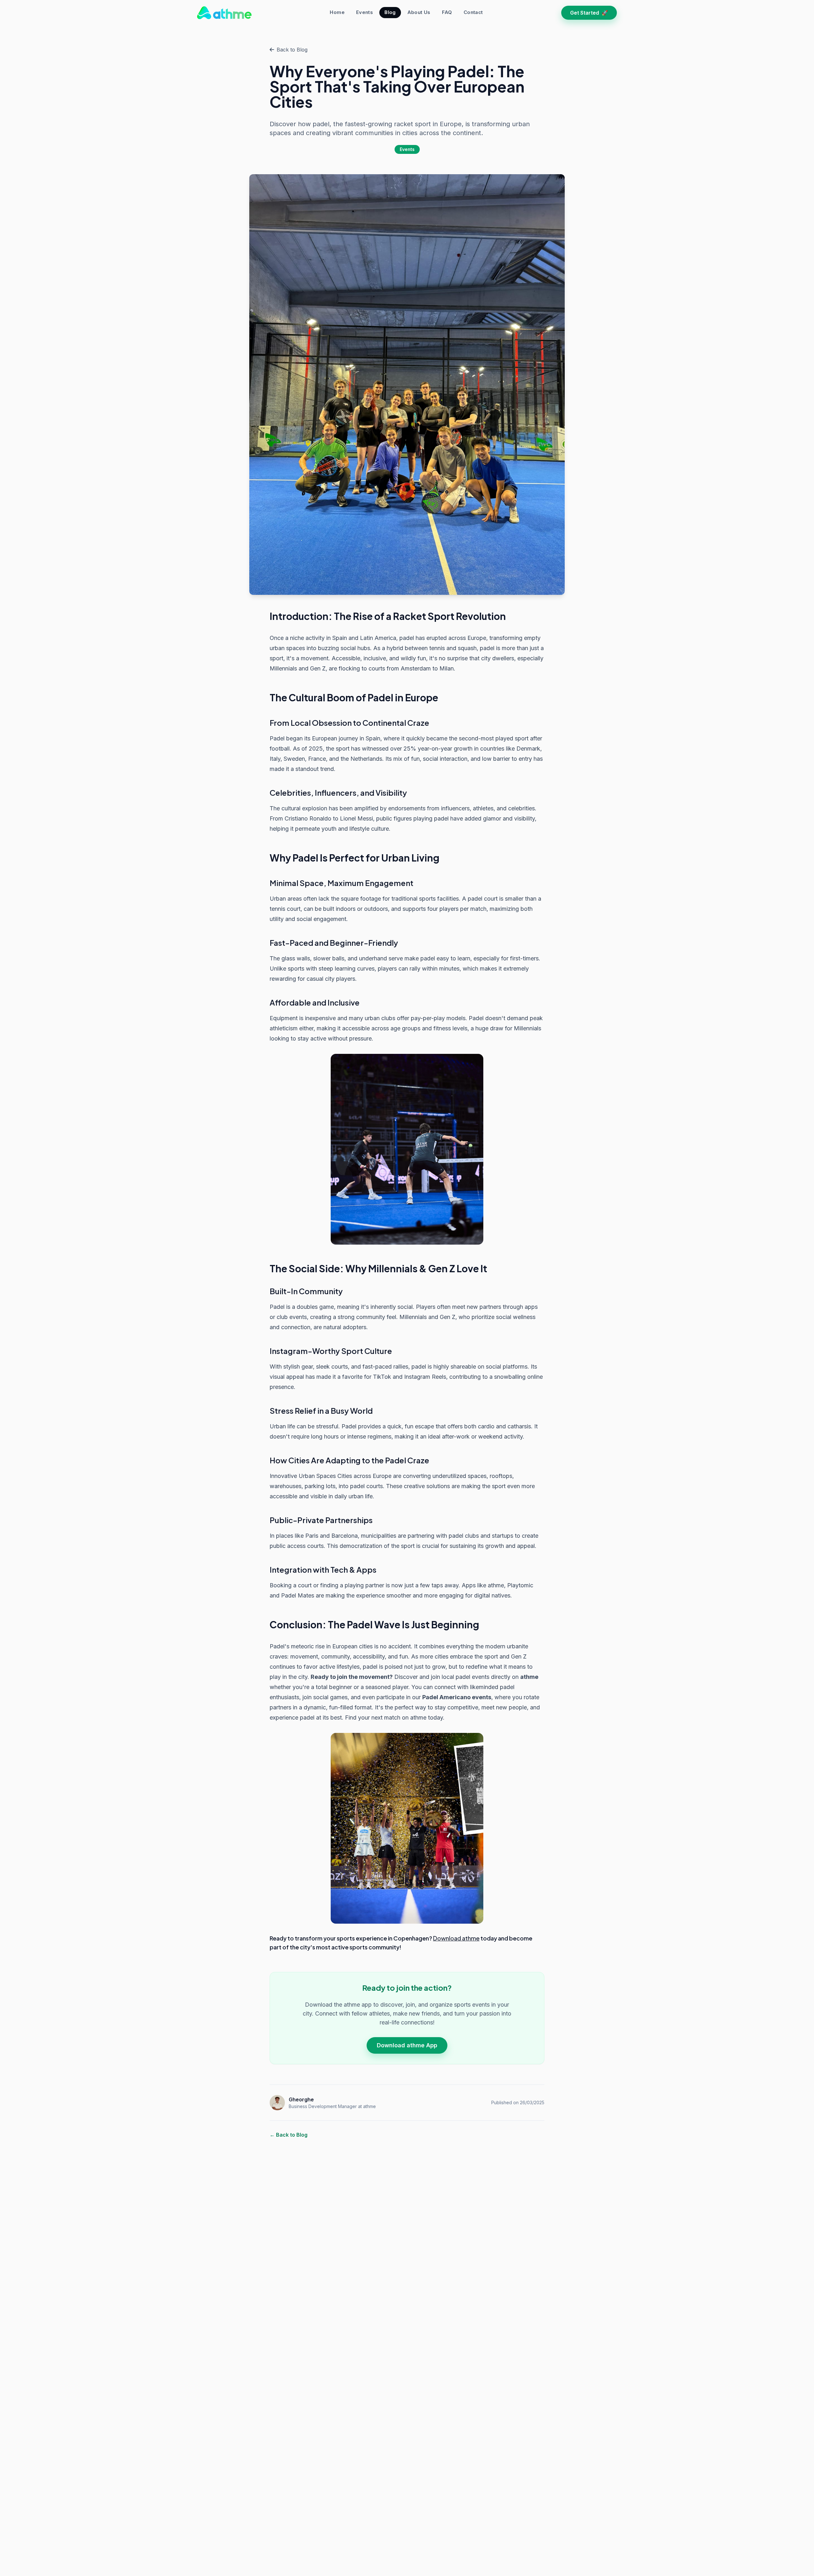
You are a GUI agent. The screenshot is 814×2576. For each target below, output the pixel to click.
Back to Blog (292, 50)
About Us (419, 12)
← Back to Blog (289, 2135)
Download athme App (407, 2045)
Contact (473, 12)
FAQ (447, 12)
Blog (390, 12)
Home (337, 12)
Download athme (456, 1938)
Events (365, 12)
